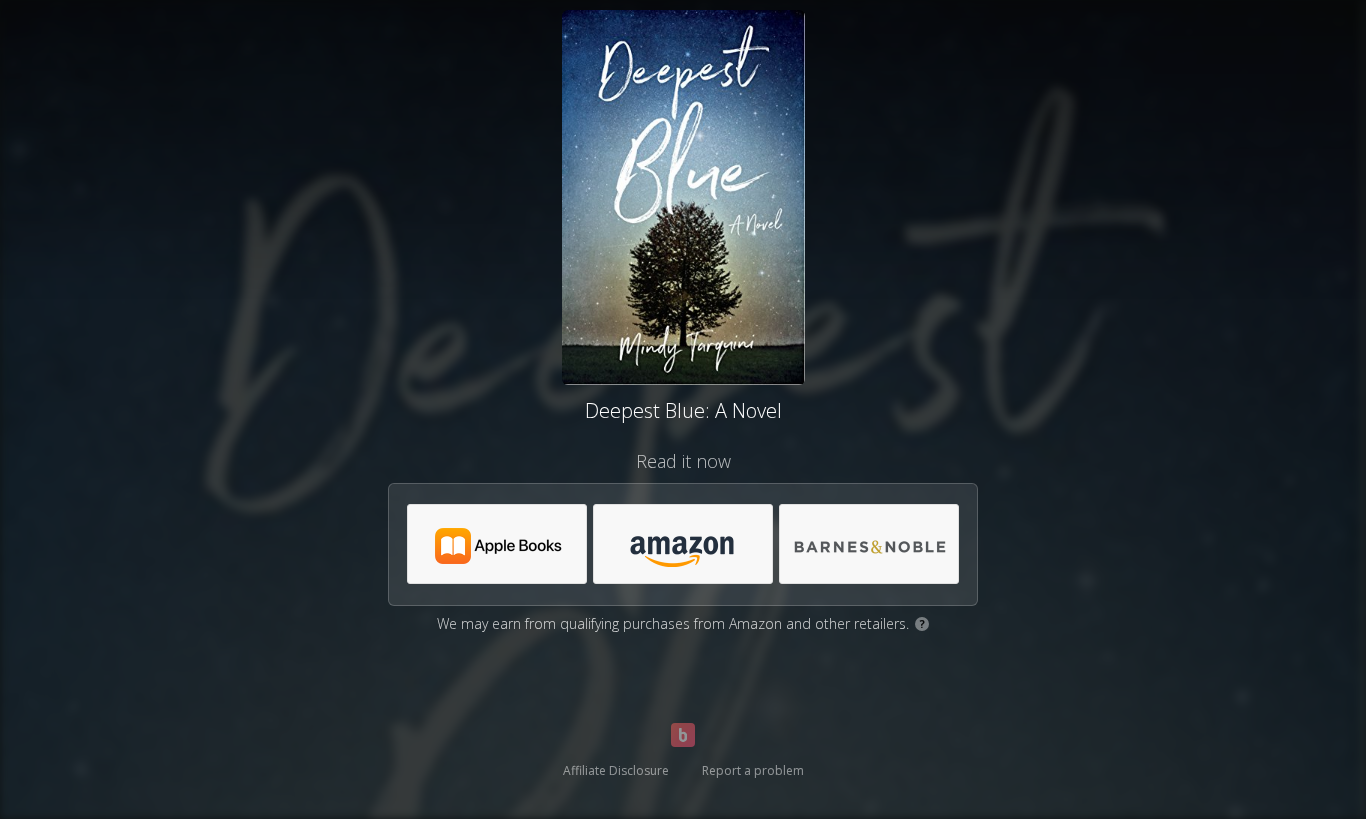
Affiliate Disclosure (616, 770)
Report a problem (753, 770)
